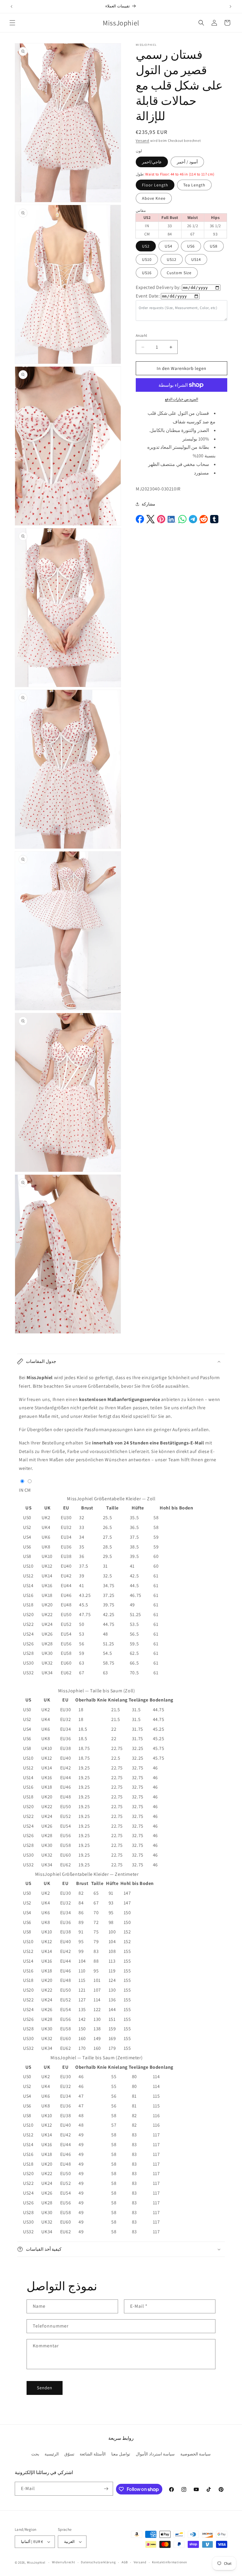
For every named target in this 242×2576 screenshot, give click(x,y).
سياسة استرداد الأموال (155, 2454)
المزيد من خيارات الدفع (182, 399)
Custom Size (179, 273)
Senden (45, 2388)
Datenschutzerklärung (98, 2562)
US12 (172, 259)
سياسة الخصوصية (196, 2454)
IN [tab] (21, 1490)
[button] (12, 23)
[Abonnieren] (106, 2489)
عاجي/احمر (152, 162)
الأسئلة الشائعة (93, 2454)
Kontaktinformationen (169, 2562)
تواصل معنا (121, 2454)
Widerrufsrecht (64, 2562)
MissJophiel (36, 2562)
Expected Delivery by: (158, 287)
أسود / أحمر (187, 162)
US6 (191, 246)
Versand (143, 140)
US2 (146, 246)
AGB (125, 2562)
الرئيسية (52, 2454)
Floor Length (155, 185)
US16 (147, 273)
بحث (35, 2454)
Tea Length (194, 185)
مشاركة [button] (148, 504)
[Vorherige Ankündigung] (12, 6)
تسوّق (69, 2454)
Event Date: (148, 296)
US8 (214, 246)
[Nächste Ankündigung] (230, 6)
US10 (147, 259)
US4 (169, 246)
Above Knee (154, 198)
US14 (196, 259)
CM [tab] (28, 1490)
